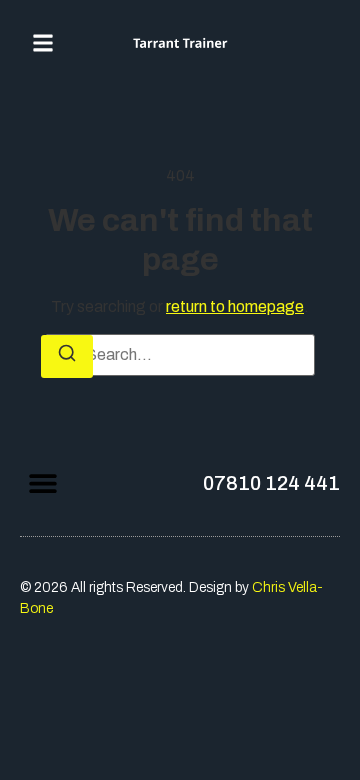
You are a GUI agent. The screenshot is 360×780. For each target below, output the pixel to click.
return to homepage (235, 306)
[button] (43, 43)
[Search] (67, 356)
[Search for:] (180, 355)
